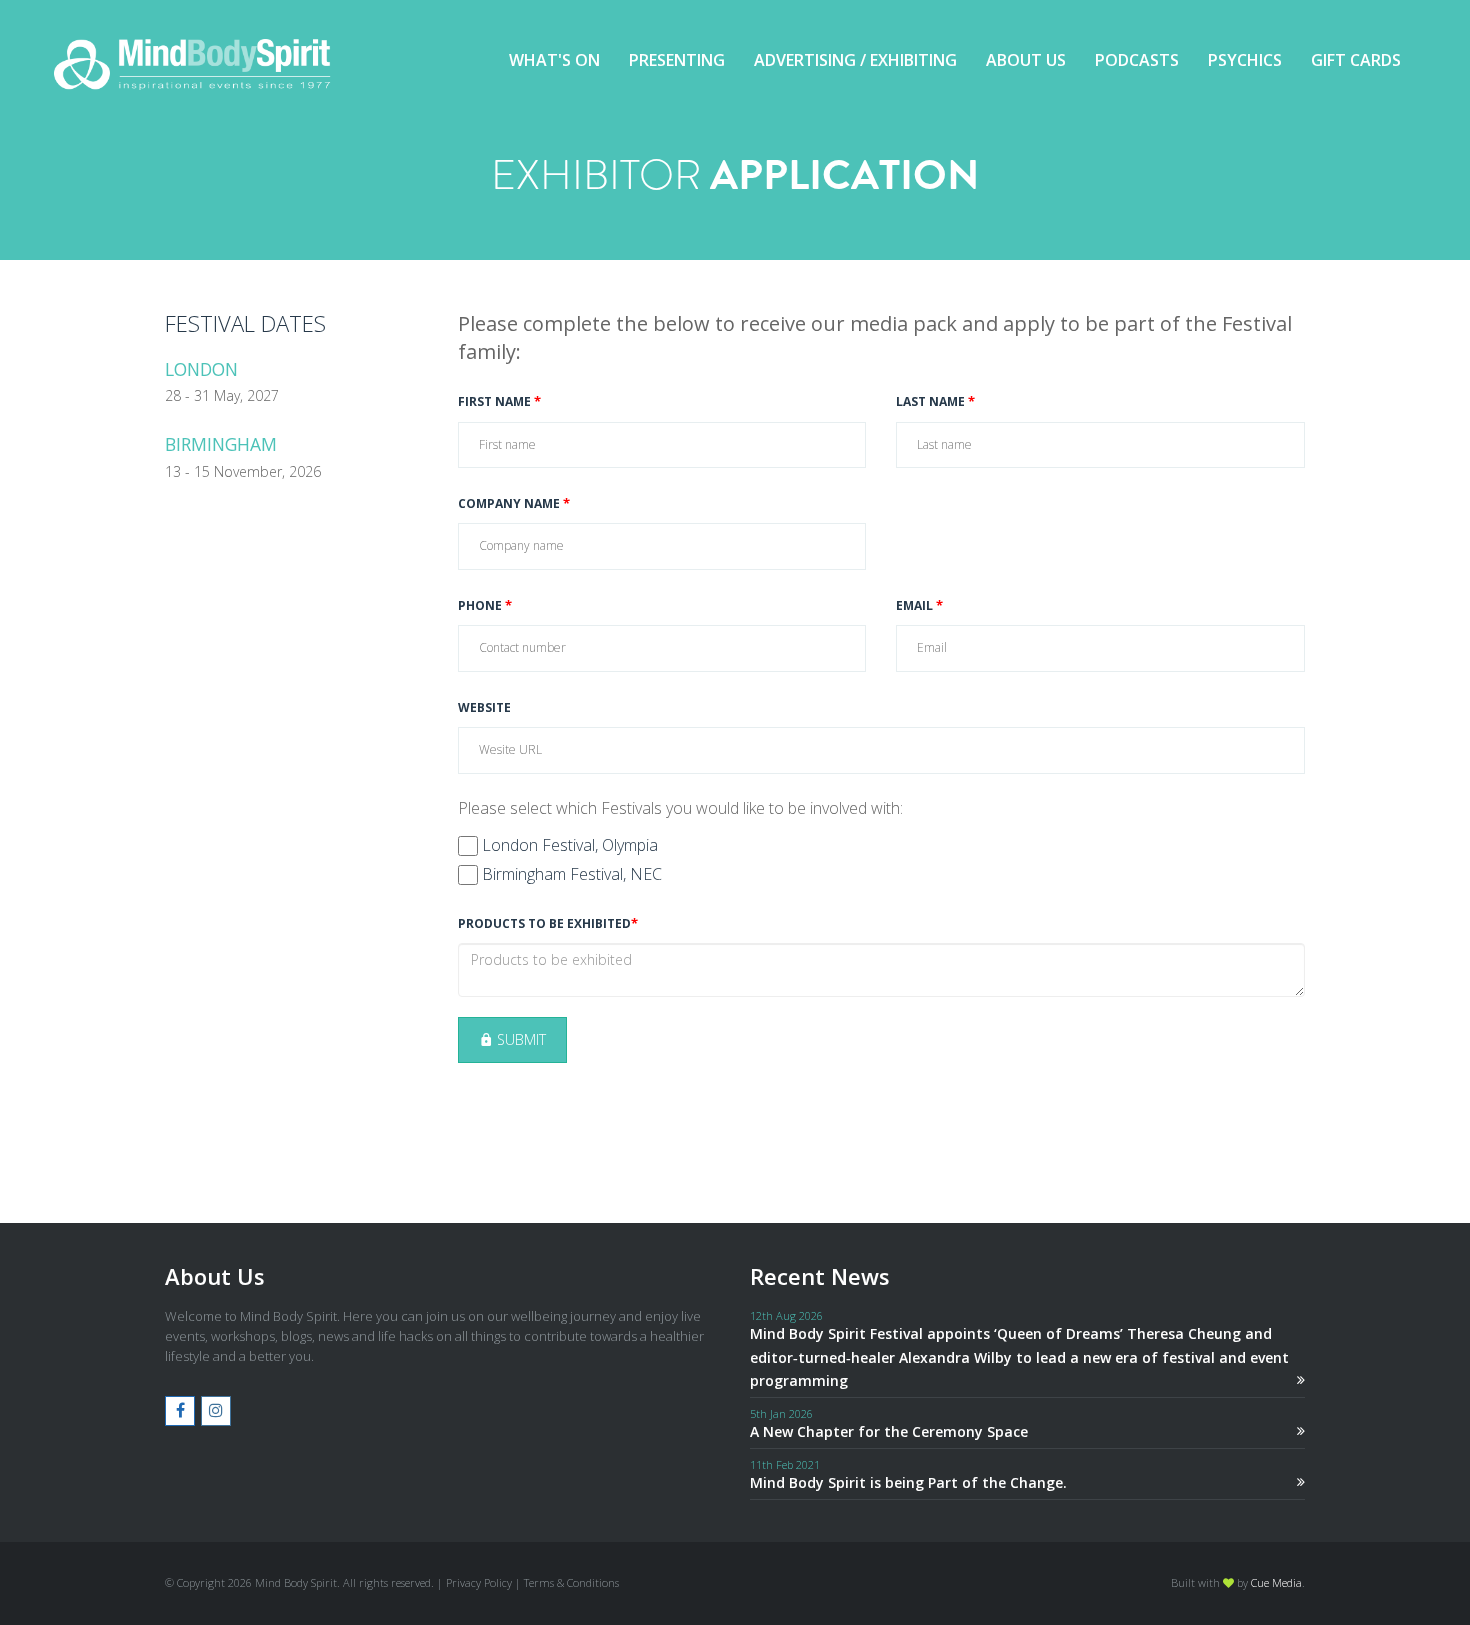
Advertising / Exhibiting (855, 60)
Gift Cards (1356, 60)
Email (919, 606)
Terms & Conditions (571, 1582)
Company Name (514, 504)
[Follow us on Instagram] (216, 1411)
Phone (485, 606)
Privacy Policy (479, 1582)
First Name (499, 402)
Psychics (1245, 60)
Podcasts (1137, 60)
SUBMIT (519, 1039)
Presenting (677, 60)
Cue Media (1276, 1582)
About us (1026, 60)
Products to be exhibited (548, 924)
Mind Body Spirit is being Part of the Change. (908, 1482)
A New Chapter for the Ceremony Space (889, 1431)
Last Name (935, 402)
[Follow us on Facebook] (180, 1411)
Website (484, 708)
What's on (554, 60)
